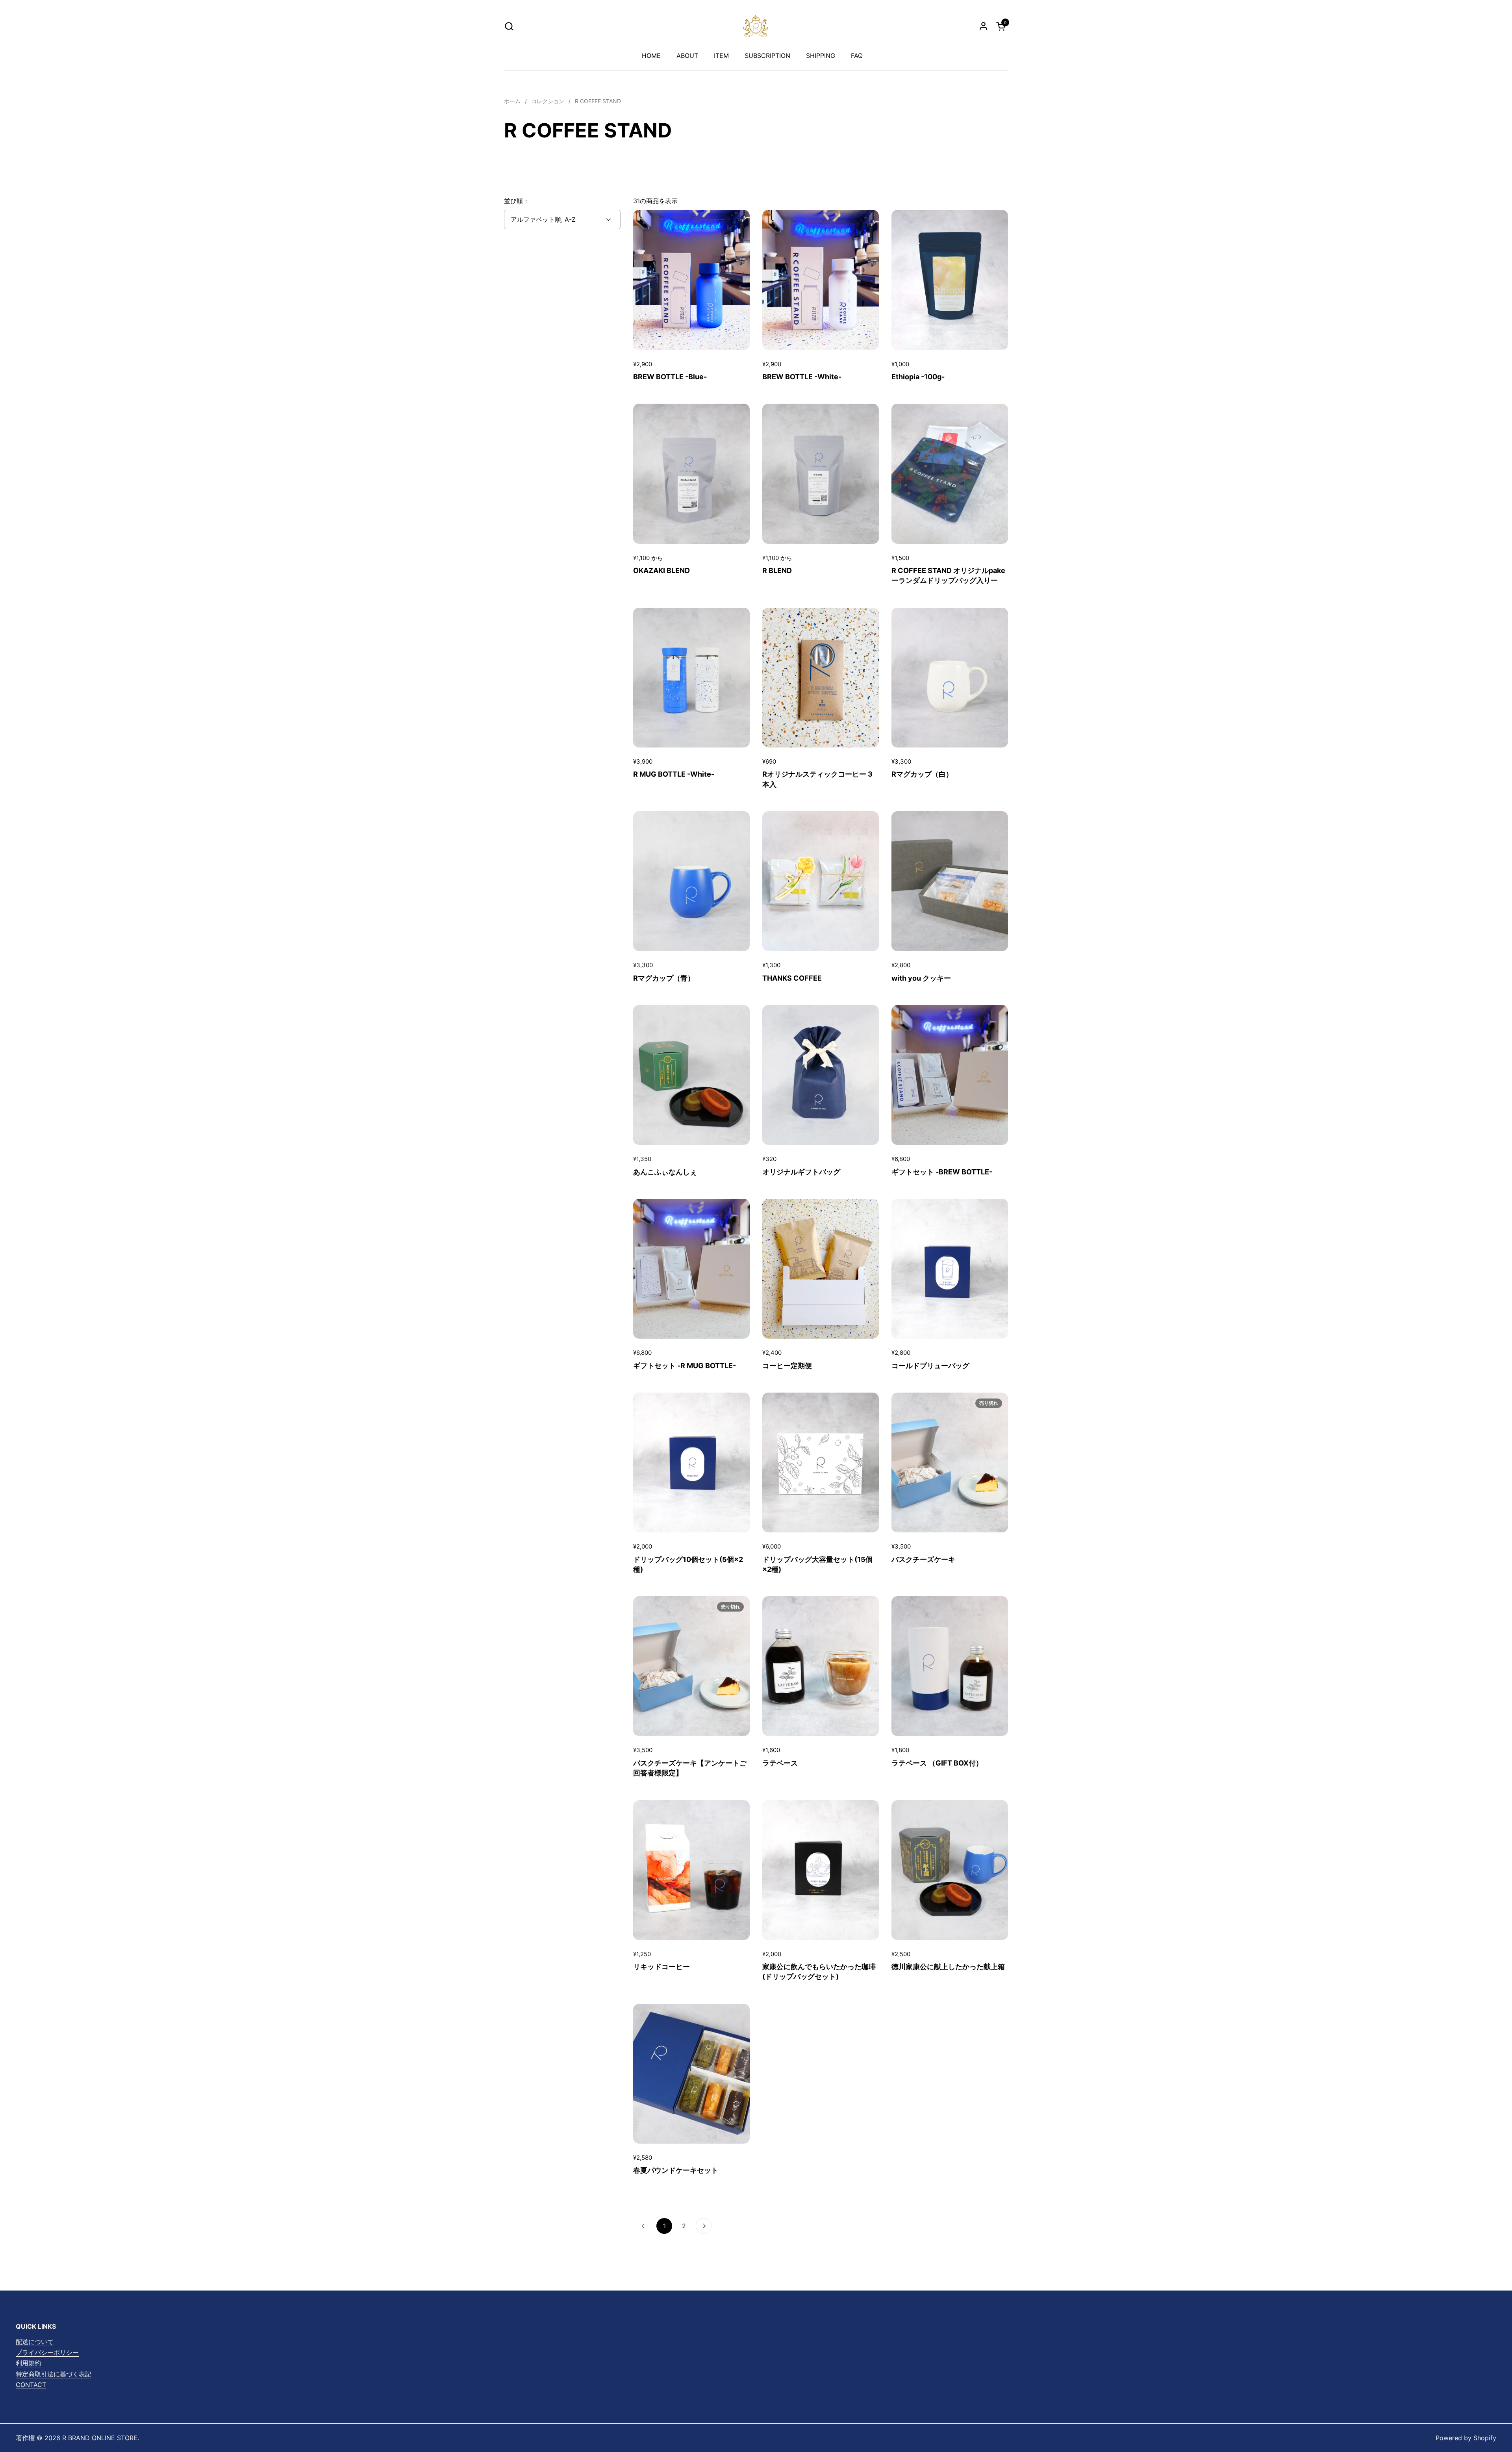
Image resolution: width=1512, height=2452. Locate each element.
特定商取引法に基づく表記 (54, 2374)
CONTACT (31, 2385)
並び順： (517, 201)
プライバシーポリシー (47, 2352)
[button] (509, 26)
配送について (35, 2342)
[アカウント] (983, 26)
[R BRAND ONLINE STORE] (756, 26)
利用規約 (28, 2363)
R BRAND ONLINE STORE (100, 2438)
